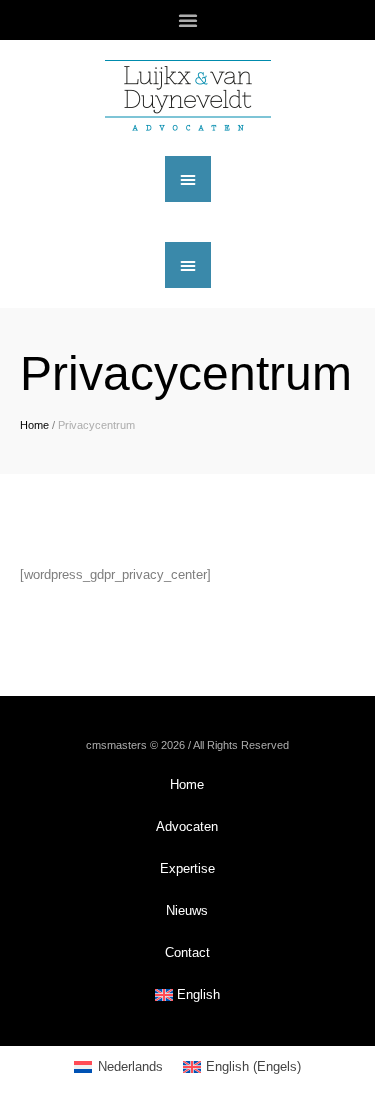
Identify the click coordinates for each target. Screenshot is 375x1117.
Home (34, 425)
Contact (187, 952)
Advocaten (187, 826)
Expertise (187, 868)
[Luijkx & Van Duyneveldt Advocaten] (188, 95)
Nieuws (187, 910)
